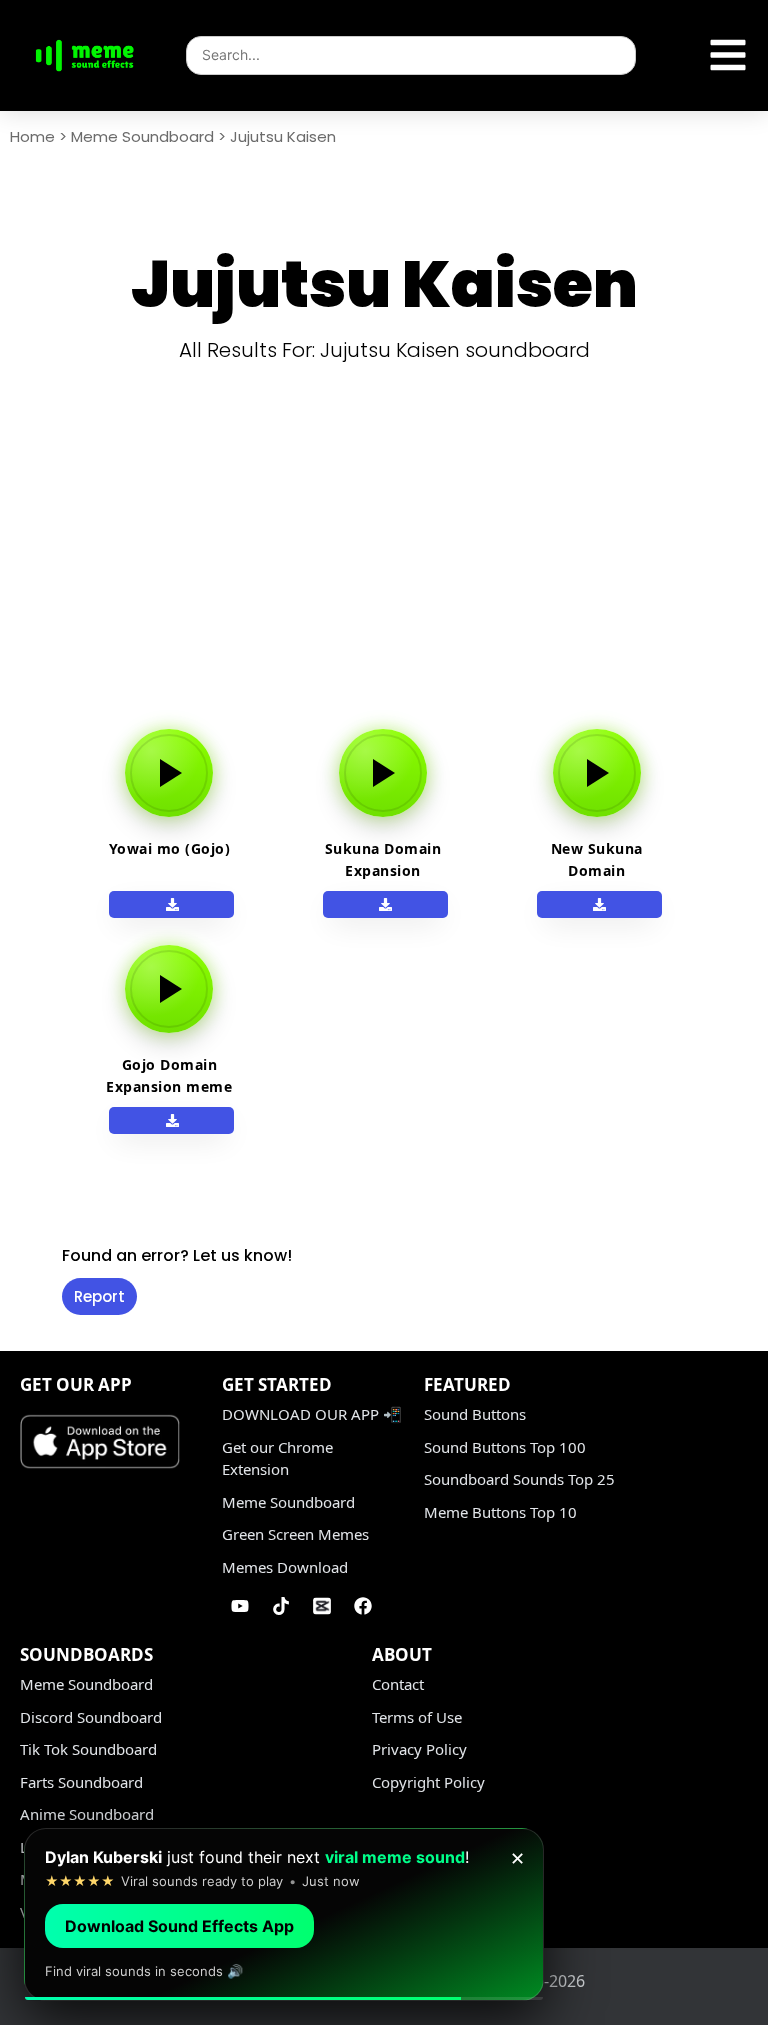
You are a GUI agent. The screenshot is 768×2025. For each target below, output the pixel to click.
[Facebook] (363, 1606)
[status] (284, 1914)
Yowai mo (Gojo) (170, 848)
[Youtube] (240, 1606)
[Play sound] (169, 773)
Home (32, 136)
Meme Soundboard (142, 136)
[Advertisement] (391, 568)
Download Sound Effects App (179, 1926)
